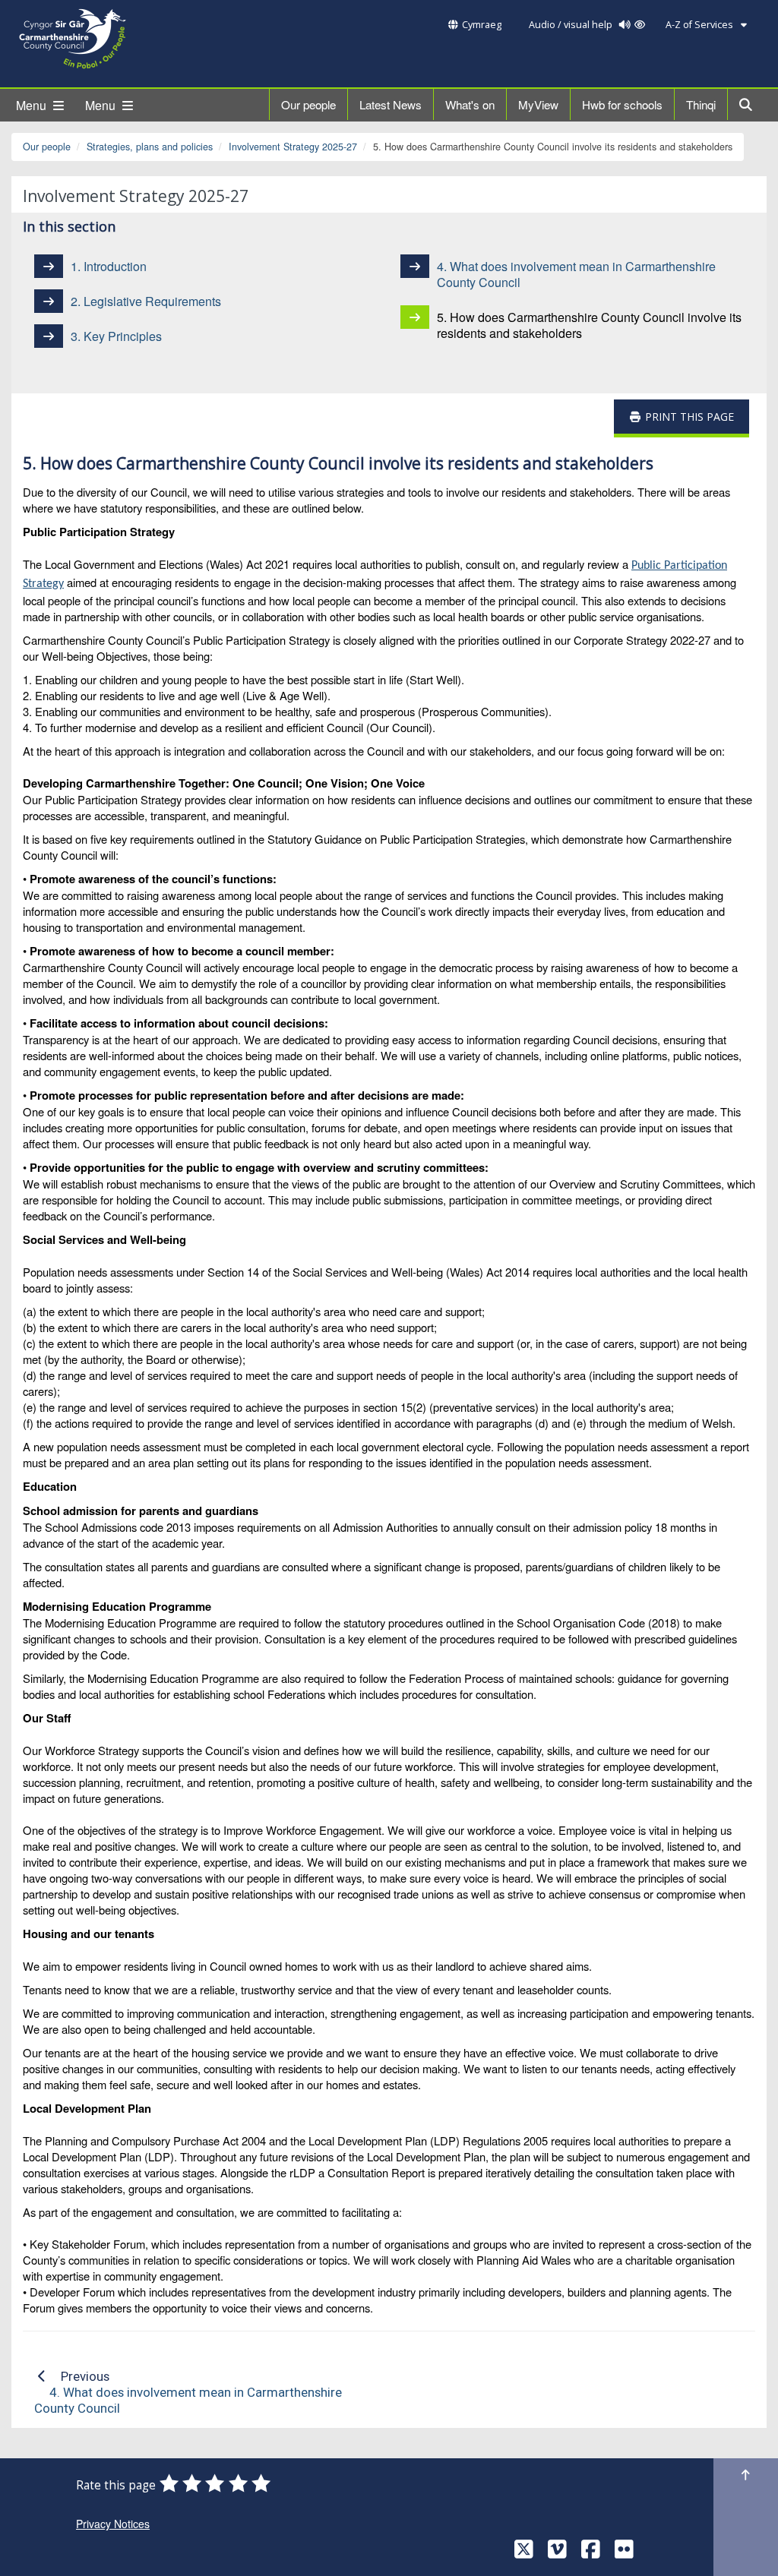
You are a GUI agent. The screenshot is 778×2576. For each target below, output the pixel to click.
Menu (33, 105)
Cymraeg (482, 25)
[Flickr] (624, 2553)
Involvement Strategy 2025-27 (293, 147)
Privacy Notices (113, 2524)
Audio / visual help (572, 25)
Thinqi (701, 104)
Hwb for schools (622, 104)
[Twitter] (524, 2553)
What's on (470, 104)
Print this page (688, 417)
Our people (308, 104)
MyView (538, 104)
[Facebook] (591, 2553)
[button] (747, 104)
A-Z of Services (701, 25)
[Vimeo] (557, 2553)
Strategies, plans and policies (150, 147)
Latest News (391, 104)
